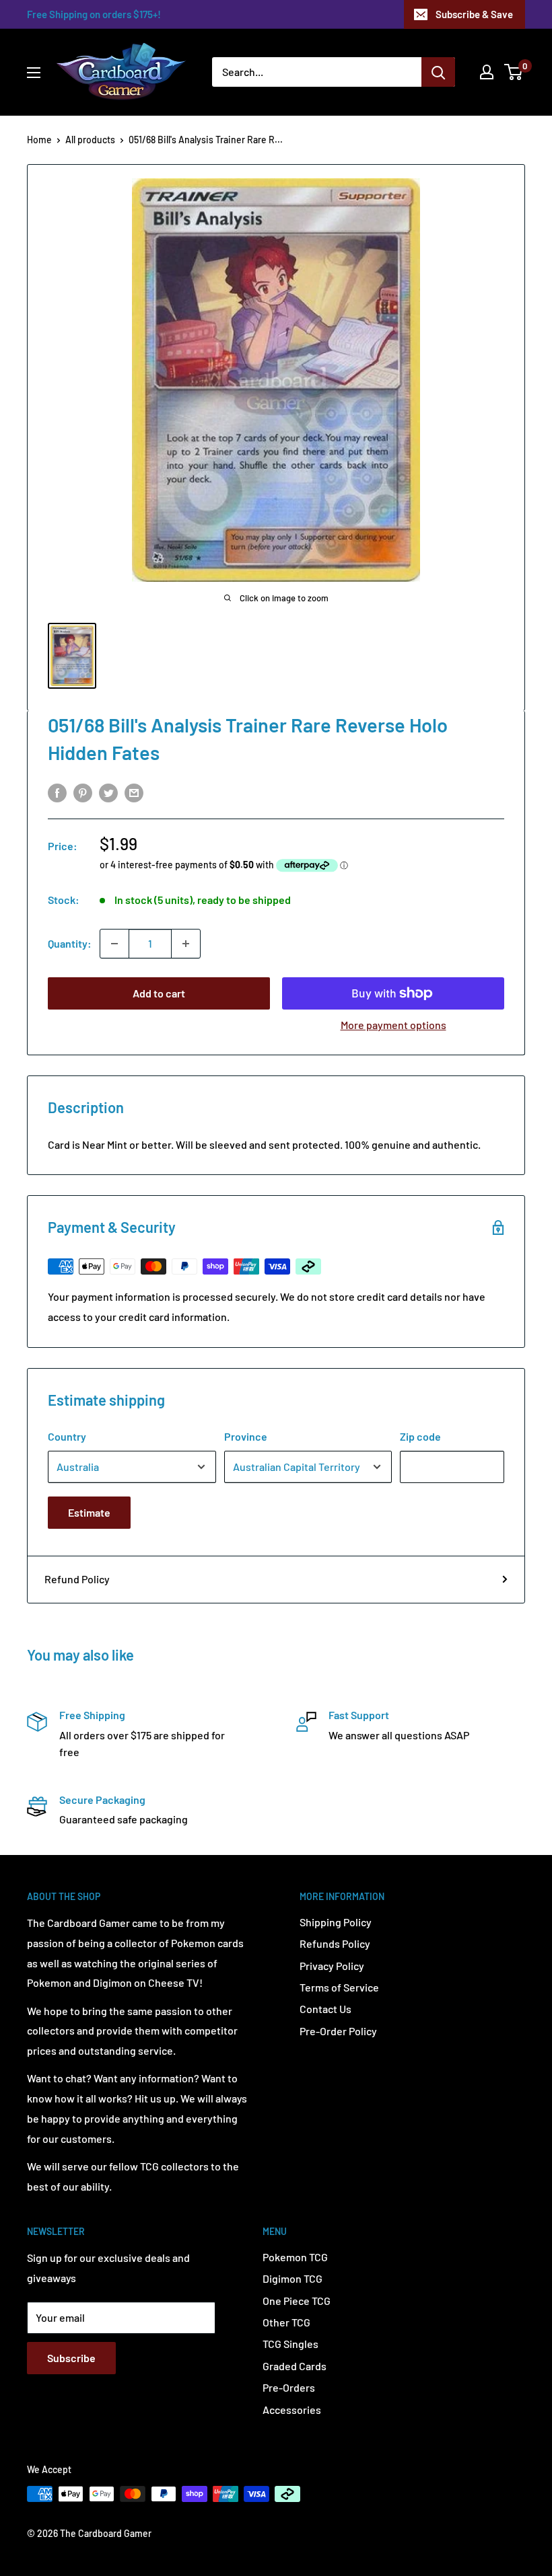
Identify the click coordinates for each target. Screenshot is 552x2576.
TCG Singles (290, 2344)
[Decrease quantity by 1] (114, 944)
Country (67, 1436)
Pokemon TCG (295, 2257)
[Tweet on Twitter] (108, 792)
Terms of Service (339, 1987)
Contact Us (325, 2009)
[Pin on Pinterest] (83, 792)
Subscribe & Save (474, 14)
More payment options (393, 1025)
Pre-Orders (289, 2387)
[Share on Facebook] (57, 792)
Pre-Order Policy (338, 2031)
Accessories (292, 2410)
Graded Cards (295, 2366)
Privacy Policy (332, 1966)
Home (39, 140)
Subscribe (71, 2358)
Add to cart (159, 993)
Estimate (89, 1512)
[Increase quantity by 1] (186, 944)
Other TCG (286, 2322)
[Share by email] (134, 792)
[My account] (487, 72)
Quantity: (70, 943)
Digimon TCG (292, 2278)
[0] (514, 72)
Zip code (420, 1436)
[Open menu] (34, 73)
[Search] (438, 72)
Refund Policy (77, 1579)
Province (246, 1436)
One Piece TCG (297, 2301)
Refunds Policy (335, 1943)
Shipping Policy (336, 1922)
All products (90, 140)
